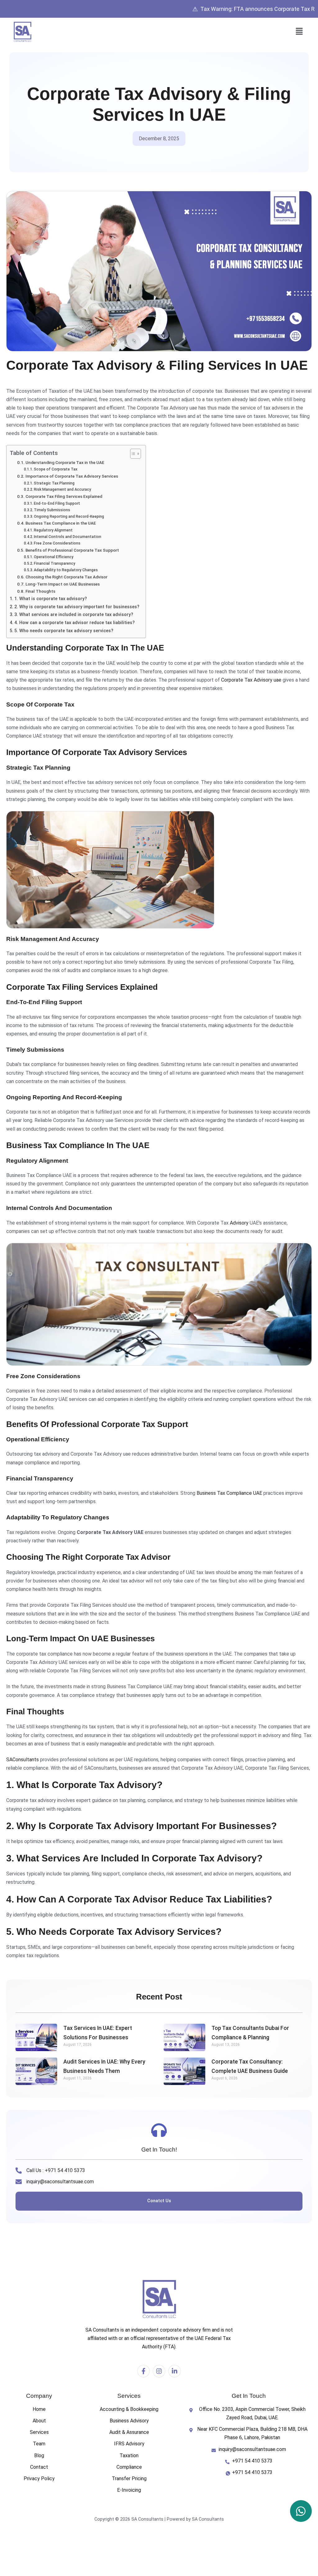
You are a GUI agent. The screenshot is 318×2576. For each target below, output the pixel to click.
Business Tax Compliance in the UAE (61, 523)
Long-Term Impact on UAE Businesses (63, 584)
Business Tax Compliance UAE (229, 1493)
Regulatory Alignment (53, 530)
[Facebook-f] (143, 2371)
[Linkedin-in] (175, 2371)
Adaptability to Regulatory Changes (66, 570)
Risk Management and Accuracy (62, 489)
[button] (299, 32)
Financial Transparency (55, 563)
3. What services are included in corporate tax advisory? (74, 615)
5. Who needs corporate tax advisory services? (64, 631)
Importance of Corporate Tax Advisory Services (72, 476)
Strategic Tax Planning (54, 483)
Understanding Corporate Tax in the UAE (65, 462)
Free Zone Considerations (57, 543)
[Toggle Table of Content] (132, 454)
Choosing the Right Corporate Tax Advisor (66, 577)
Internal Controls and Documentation (68, 537)
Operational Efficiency (54, 557)
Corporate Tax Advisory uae (251, 680)
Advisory (239, 1223)
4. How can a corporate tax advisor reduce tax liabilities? (75, 623)
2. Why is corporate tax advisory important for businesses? (77, 607)
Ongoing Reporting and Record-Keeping (69, 517)
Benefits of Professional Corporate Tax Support (72, 550)
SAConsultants (23, 1760)
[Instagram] (159, 2371)
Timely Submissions (52, 510)
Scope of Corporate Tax (56, 469)
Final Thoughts (40, 591)
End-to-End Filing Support (57, 503)
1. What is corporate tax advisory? (51, 599)
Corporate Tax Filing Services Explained (64, 496)
